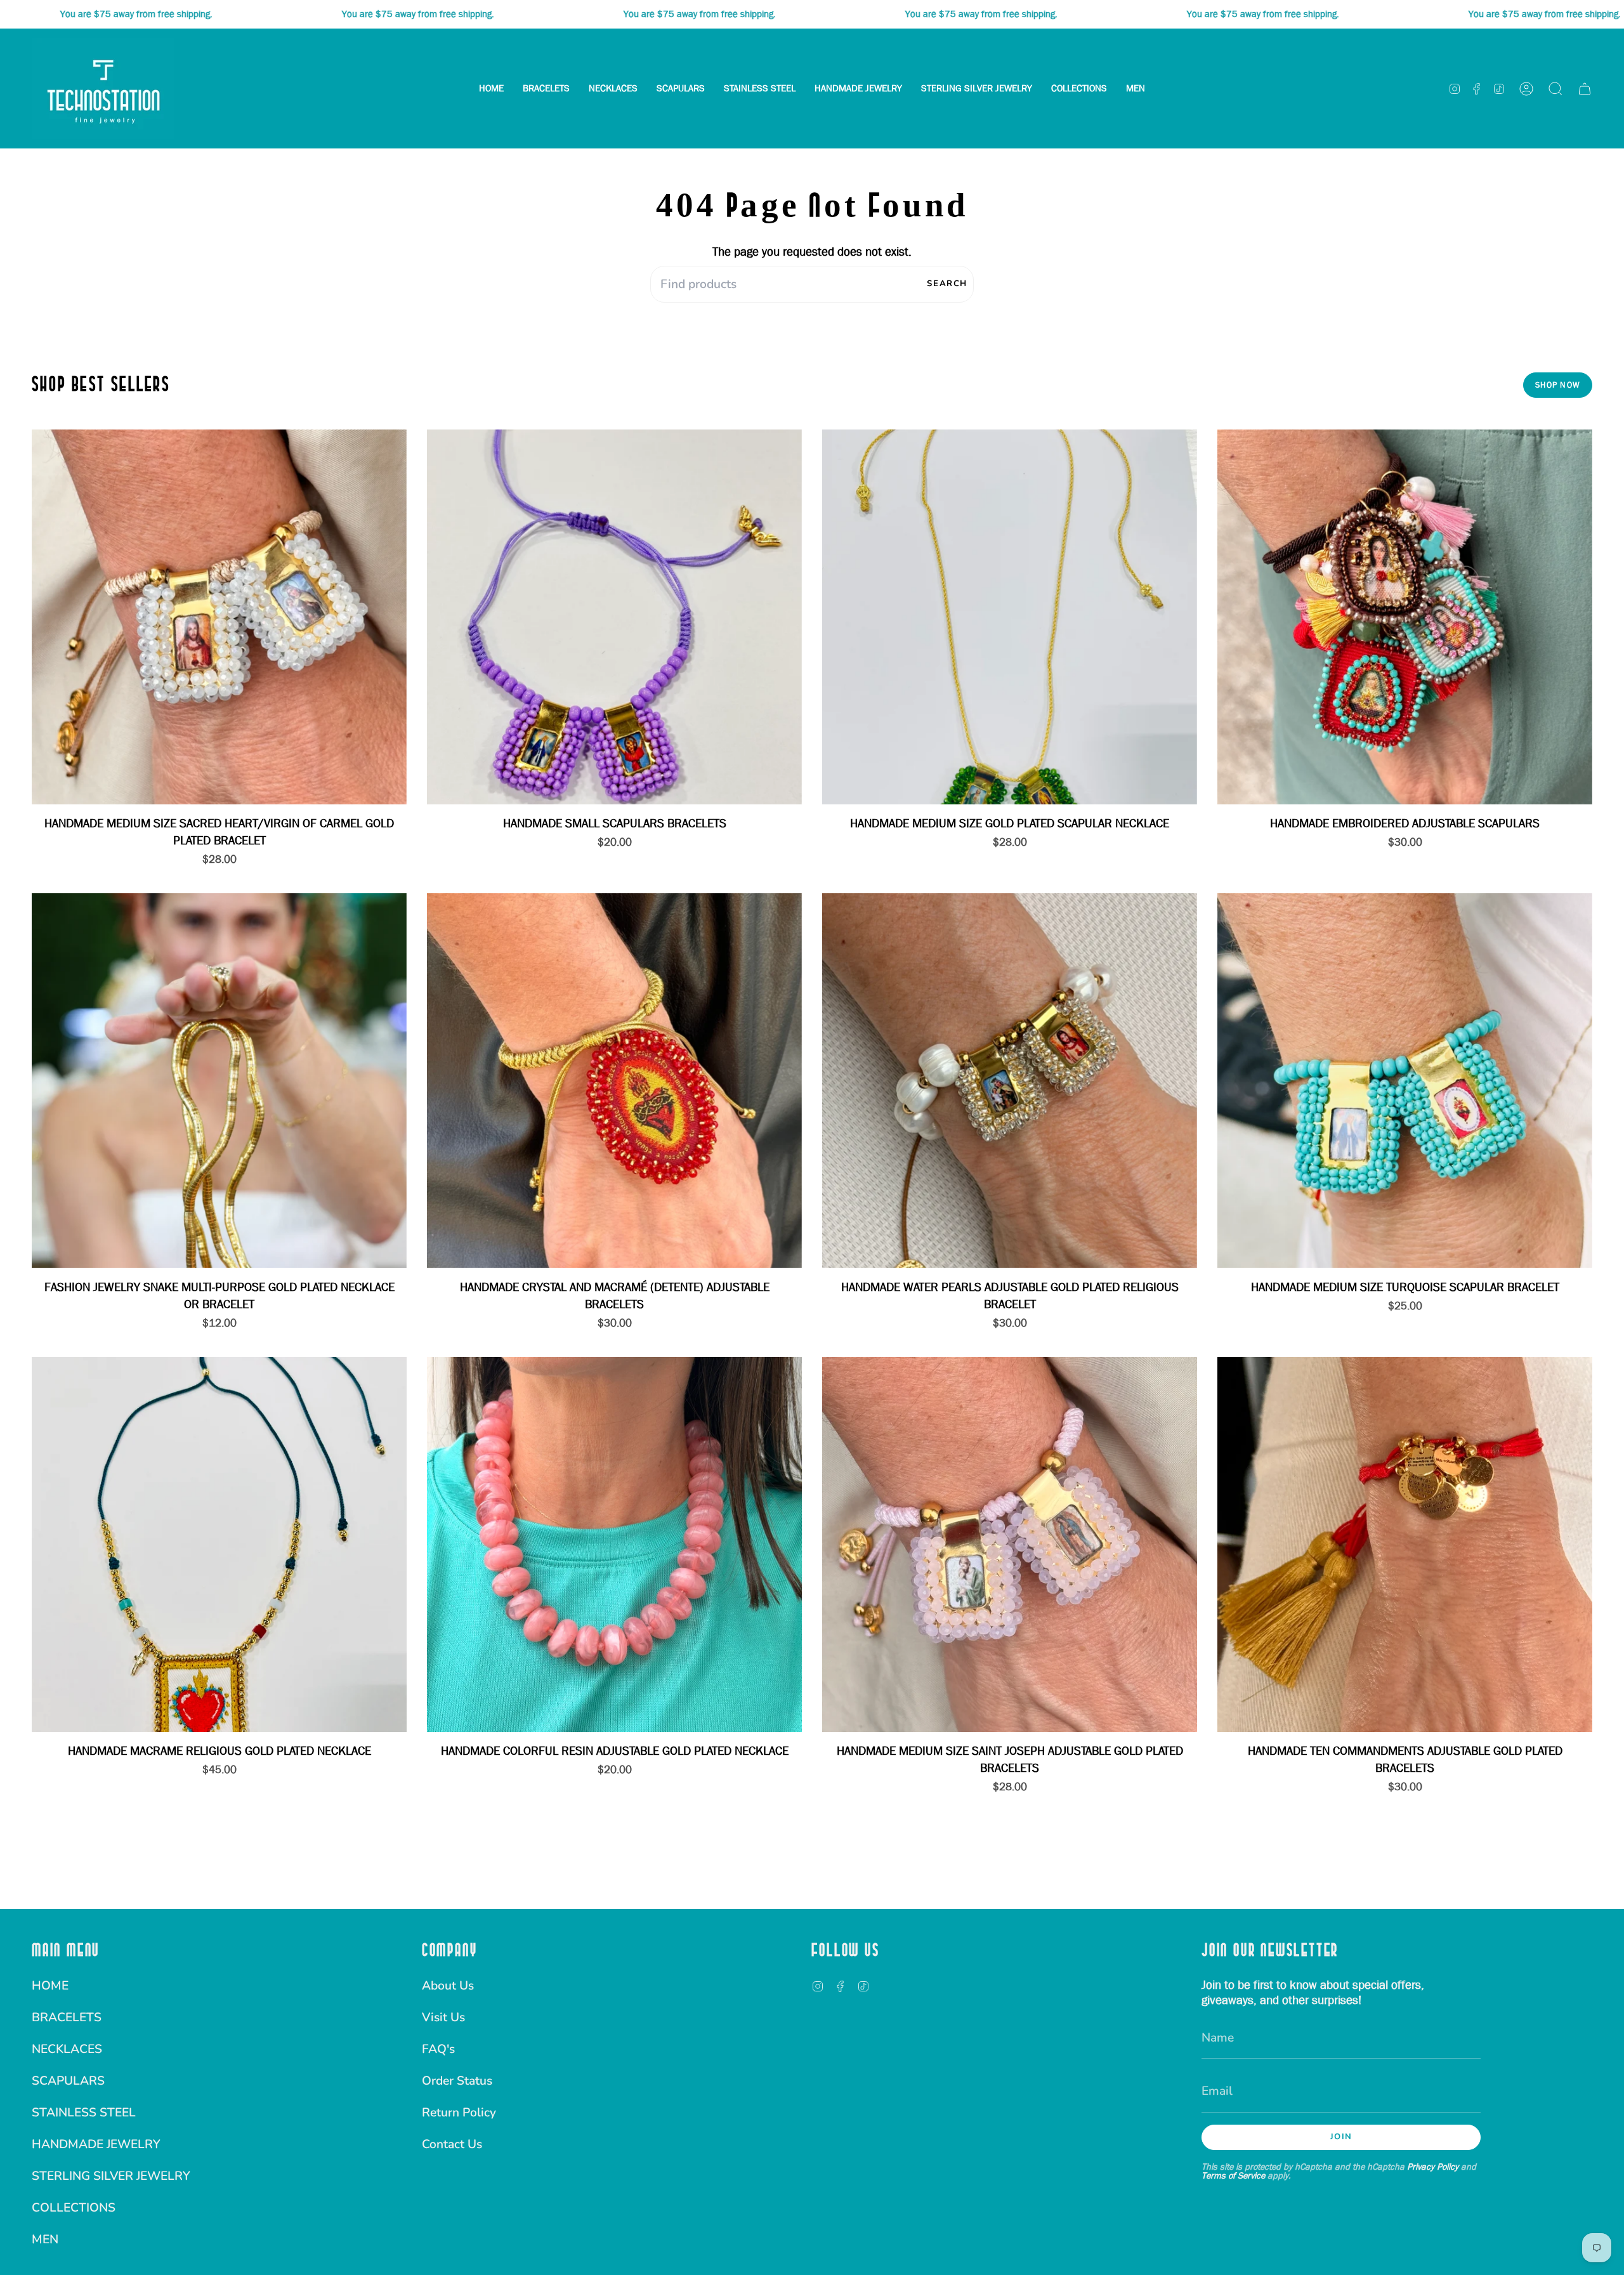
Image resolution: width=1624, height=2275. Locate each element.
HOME (50, 1986)
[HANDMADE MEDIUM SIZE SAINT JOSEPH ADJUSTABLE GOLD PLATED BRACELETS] (1010, 1544)
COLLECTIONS (74, 2208)
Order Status (457, 2081)
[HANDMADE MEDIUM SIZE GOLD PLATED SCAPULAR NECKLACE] (1010, 617)
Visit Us (443, 2017)
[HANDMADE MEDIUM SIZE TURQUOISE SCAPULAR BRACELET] (1405, 1081)
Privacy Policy (1433, 2167)
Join (1341, 2137)
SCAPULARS (68, 2081)
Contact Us (452, 2144)
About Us (448, 1986)
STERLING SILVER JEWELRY (111, 2176)
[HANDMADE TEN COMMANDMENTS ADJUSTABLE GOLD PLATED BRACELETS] (1405, 1544)
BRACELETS (67, 2017)
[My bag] (1585, 89)
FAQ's (438, 2049)
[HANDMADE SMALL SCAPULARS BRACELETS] (614, 617)
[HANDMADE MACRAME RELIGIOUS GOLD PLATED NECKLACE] (219, 1544)
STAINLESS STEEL (84, 2113)
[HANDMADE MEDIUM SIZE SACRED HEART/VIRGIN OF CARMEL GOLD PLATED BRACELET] (219, 617)
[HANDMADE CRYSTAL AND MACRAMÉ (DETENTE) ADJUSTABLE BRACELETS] (614, 1081)
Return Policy (459, 2113)
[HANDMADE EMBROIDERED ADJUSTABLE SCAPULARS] (1405, 617)
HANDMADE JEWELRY (96, 2144)
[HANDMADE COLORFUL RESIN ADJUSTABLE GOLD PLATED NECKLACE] (614, 1544)
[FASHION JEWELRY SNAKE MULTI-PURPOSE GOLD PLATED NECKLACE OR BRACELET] (219, 1081)
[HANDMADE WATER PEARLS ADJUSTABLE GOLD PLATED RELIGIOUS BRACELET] (1010, 1081)
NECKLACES (67, 2049)
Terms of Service (1233, 2175)
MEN (45, 2239)
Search (947, 284)
